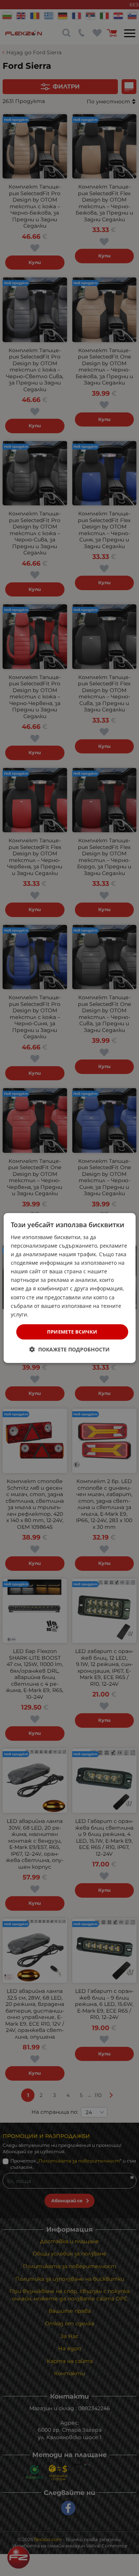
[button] (69, 1349)
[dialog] (69, 1288)
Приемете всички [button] (72, 1332)
